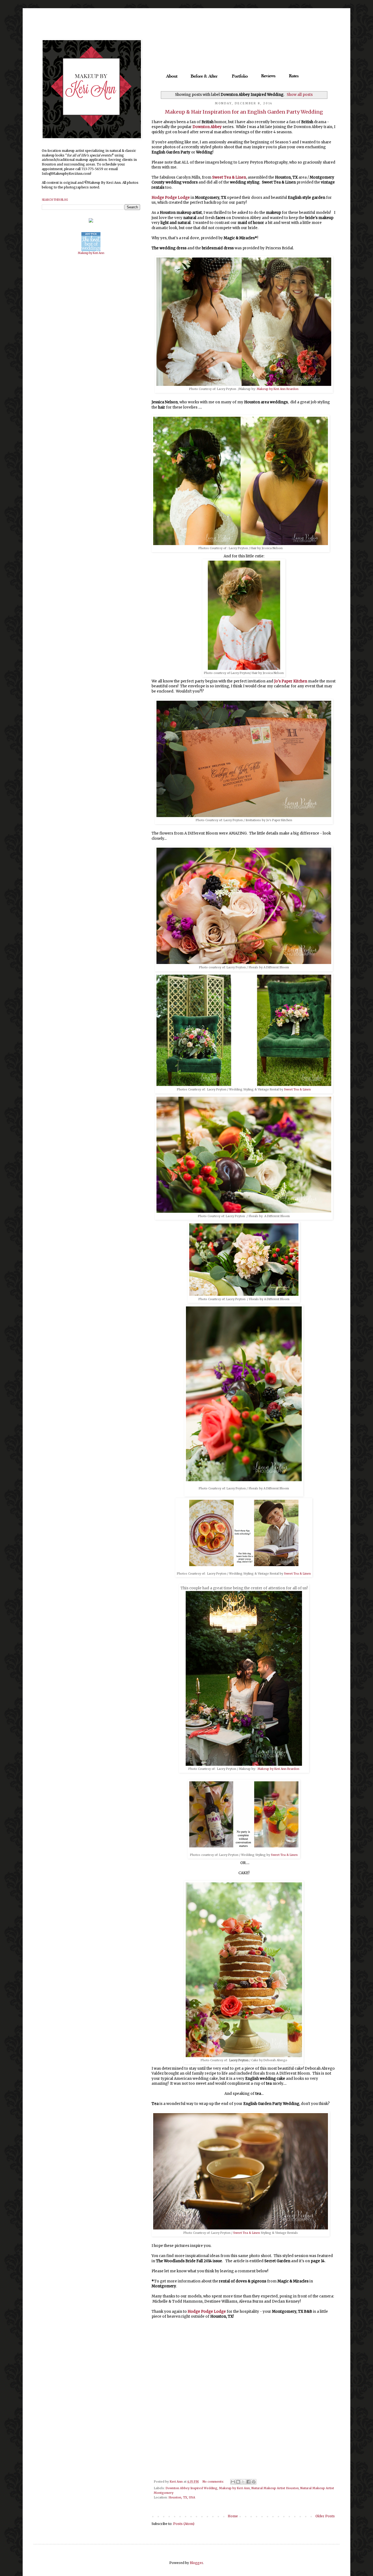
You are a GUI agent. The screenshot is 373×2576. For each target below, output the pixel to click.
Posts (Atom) (184, 2524)
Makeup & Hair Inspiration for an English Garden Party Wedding (244, 112)
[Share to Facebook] (248, 2482)
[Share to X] (243, 2482)
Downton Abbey (207, 127)
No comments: (214, 2482)
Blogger (196, 2563)
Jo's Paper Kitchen (291, 681)
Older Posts (325, 2516)
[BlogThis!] (238, 2482)
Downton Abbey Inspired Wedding (191, 2488)
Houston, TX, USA (182, 2497)
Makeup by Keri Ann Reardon (278, 389)
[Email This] (233, 2482)
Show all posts (300, 95)
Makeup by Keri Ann (234, 2488)
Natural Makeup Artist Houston (275, 2488)
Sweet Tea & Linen (229, 177)
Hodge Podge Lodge (171, 198)
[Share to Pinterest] (254, 2482)
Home (233, 2516)
